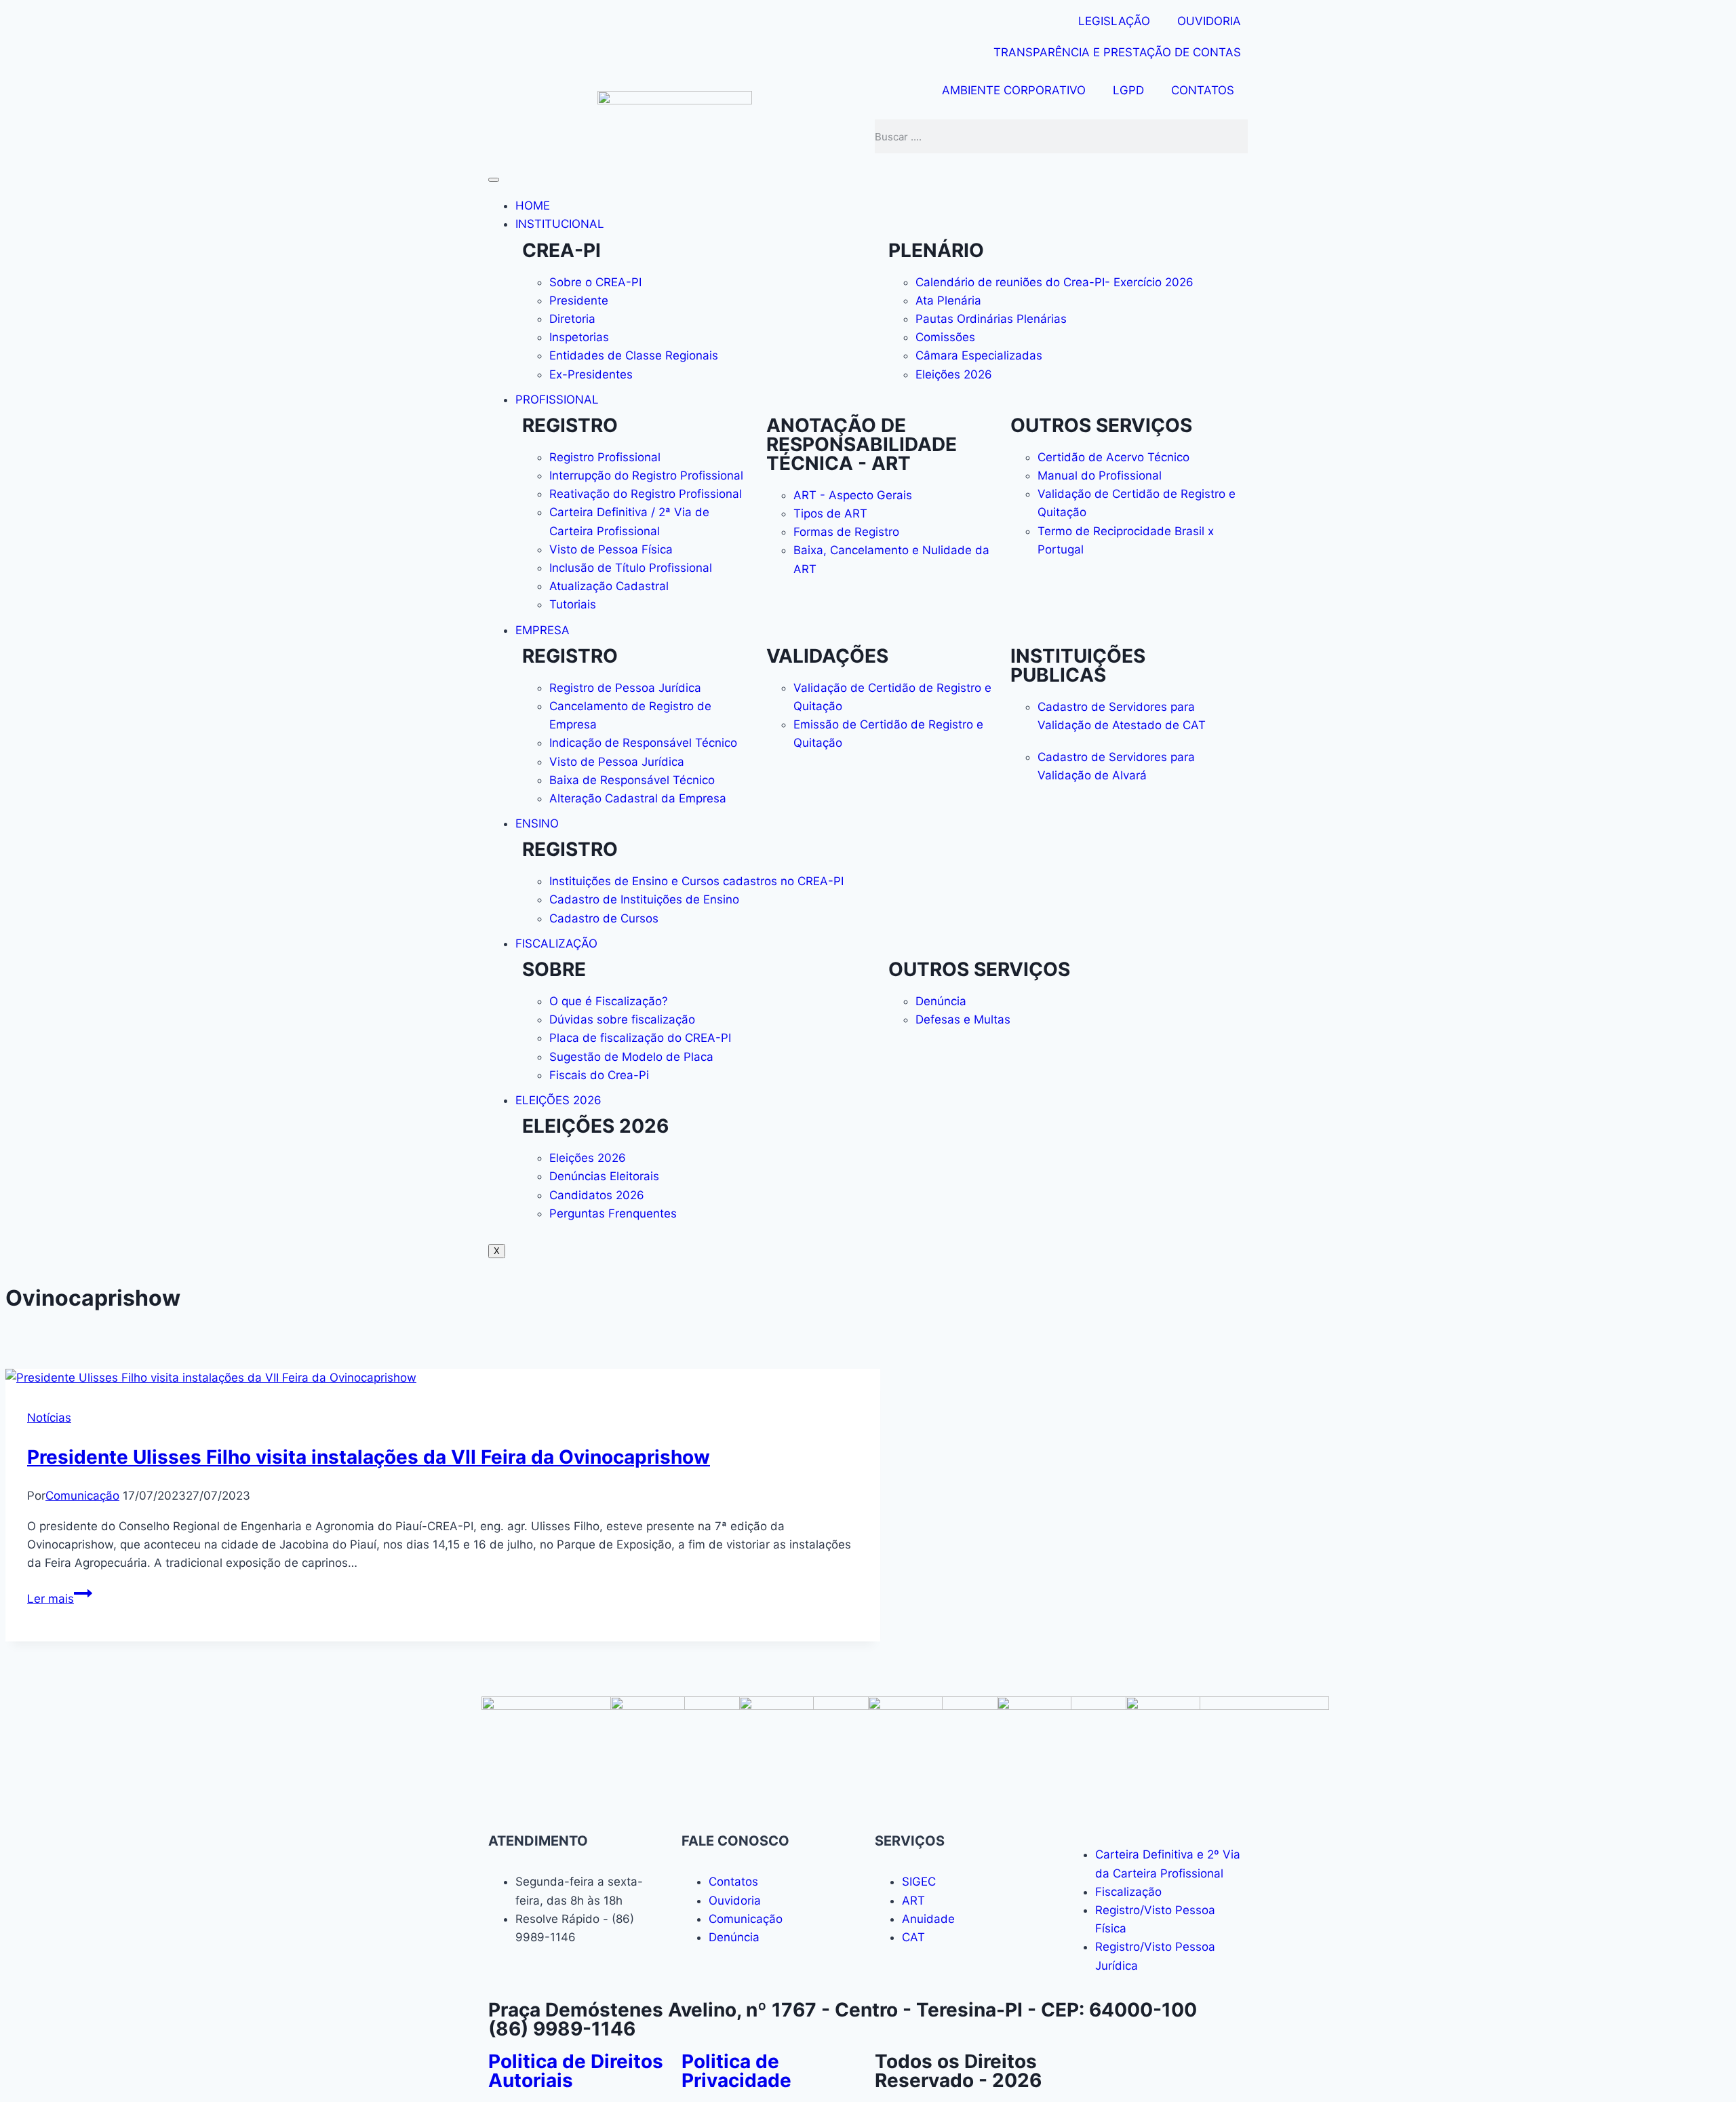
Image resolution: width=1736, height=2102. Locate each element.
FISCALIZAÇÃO (556, 943)
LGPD (1128, 90)
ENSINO (537, 823)
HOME (533, 206)
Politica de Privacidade (736, 2071)
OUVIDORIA (1209, 21)
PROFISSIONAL (557, 400)
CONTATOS (1203, 90)
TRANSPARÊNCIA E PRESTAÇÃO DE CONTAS (1117, 52)
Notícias (49, 1418)
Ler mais (60, 1599)
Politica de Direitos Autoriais (576, 2071)
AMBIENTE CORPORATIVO (1014, 90)
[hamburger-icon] (494, 180)
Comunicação (82, 1496)
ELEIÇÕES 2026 (558, 1100)
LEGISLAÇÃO (1114, 21)
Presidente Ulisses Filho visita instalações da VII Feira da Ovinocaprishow (369, 1457)
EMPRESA (542, 630)
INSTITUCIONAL (560, 224)
